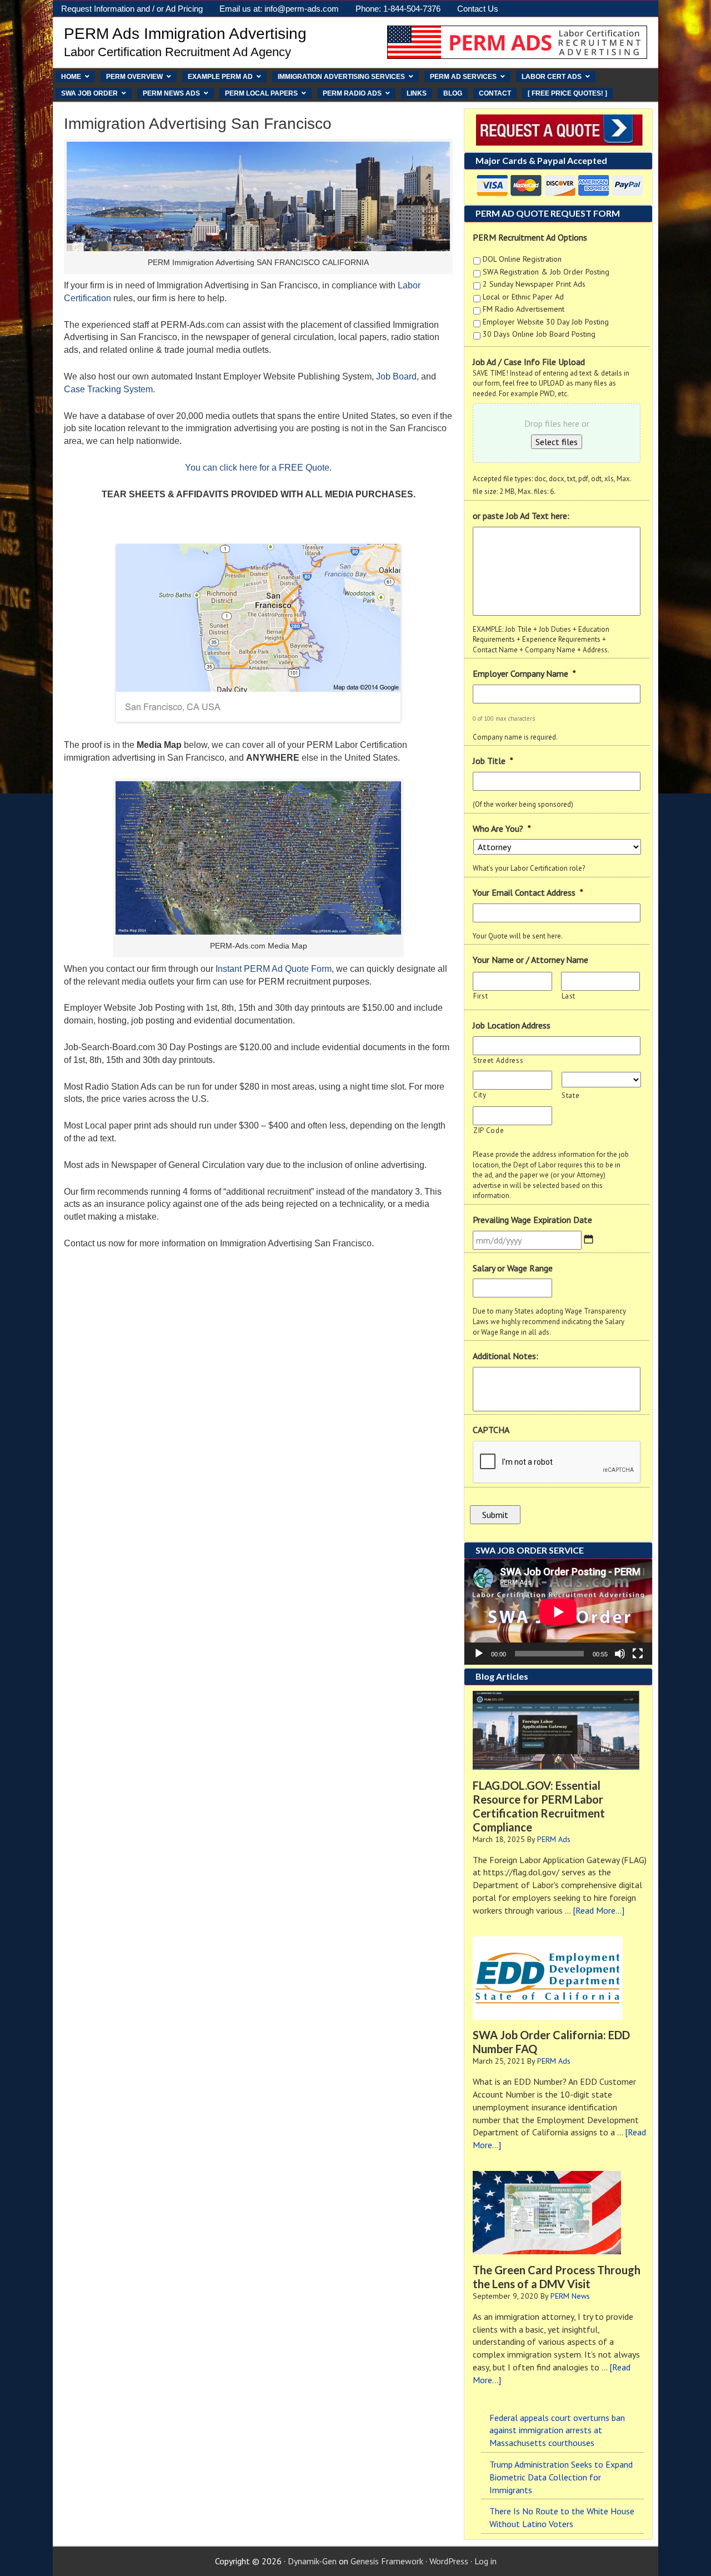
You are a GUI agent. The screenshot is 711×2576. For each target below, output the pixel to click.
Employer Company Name (524, 673)
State (570, 1095)
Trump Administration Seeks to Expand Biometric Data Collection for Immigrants (561, 2477)
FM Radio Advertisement (524, 309)
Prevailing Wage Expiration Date (532, 1220)
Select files (557, 442)
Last (569, 996)
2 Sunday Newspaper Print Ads (534, 284)
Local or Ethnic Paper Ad (523, 297)
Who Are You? (502, 828)
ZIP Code (489, 1130)
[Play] (479, 1654)
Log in (485, 2561)
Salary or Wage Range (513, 1268)
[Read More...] (599, 1910)
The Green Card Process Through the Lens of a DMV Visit (557, 2277)
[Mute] (620, 1654)
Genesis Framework (387, 2561)
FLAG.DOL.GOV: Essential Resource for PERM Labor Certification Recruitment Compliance (539, 1806)
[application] (558, 1612)
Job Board (396, 376)
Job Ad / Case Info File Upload (529, 362)
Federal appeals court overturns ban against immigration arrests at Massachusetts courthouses (557, 2430)
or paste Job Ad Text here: (521, 516)
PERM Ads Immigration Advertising (185, 34)
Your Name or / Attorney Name (530, 960)
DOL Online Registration (522, 259)
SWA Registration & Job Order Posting (546, 272)
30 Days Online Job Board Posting (539, 334)
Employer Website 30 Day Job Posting (546, 322)
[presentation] (557, 1462)
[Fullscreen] (638, 1654)
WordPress (449, 2561)
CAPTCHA (491, 1430)
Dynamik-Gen (312, 2561)
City (480, 1095)
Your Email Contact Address (528, 892)
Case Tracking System (108, 389)
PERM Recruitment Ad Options (530, 237)
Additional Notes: (505, 1356)
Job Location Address (512, 1025)
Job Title (493, 761)
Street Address (498, 1060)
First (480, 996)
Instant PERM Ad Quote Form (274, 969)
